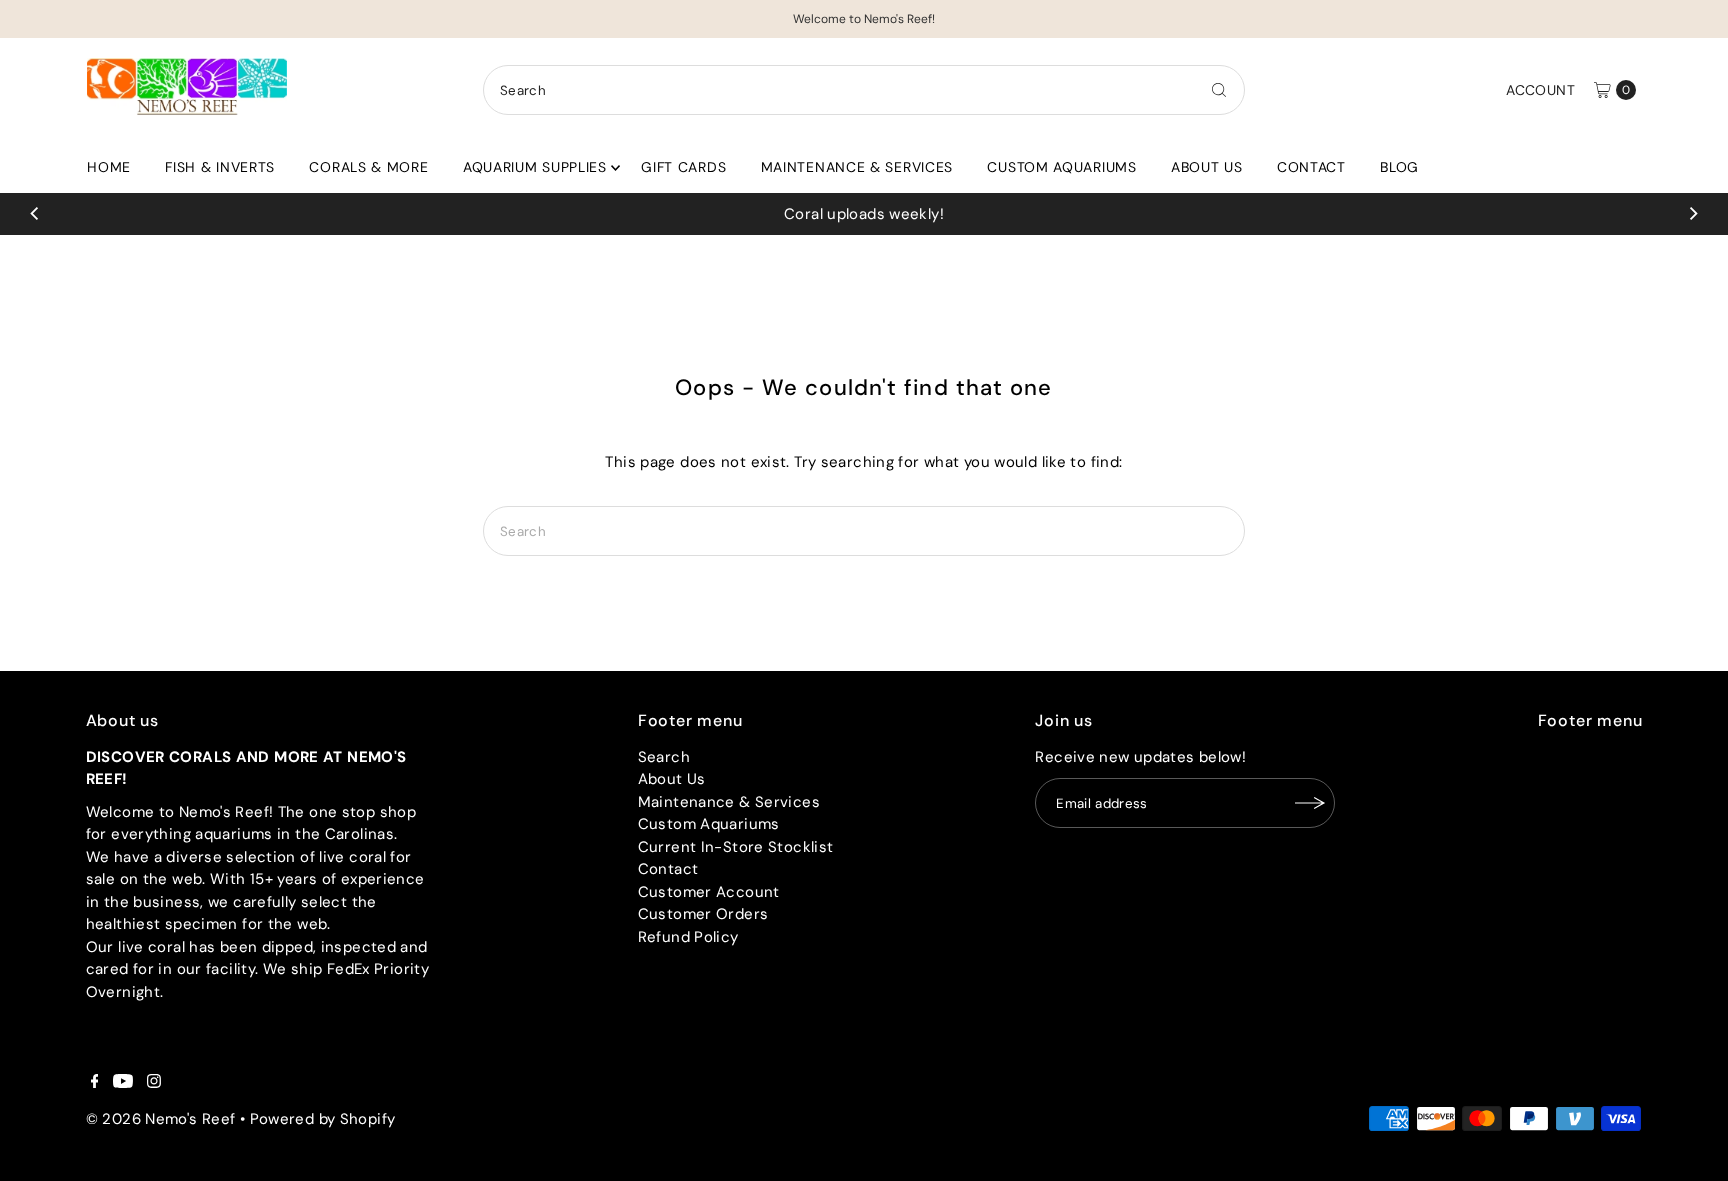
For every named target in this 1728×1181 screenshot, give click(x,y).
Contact (1311, 167)
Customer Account (709, 892)
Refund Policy (688, 937)
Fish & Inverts (220, 167)
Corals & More (368, 167)
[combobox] (864, 90)
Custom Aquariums (1061, 167)
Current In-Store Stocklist (736, 847)
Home (109, 167)
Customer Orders (703, 914)
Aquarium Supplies (535, 167)
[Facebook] (95, 1083)
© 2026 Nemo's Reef (161, 1119)
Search (664, 757)
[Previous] (35, 214)
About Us (1207, 167)
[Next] (1693, 214)
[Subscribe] (1310, 803)
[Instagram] (154, 1083)
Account (1540, 90)
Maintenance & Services (857, 167)
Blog (1399, 167)
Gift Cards (683, 167)
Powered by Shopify (323, 1119)
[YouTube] (123, 1083)
